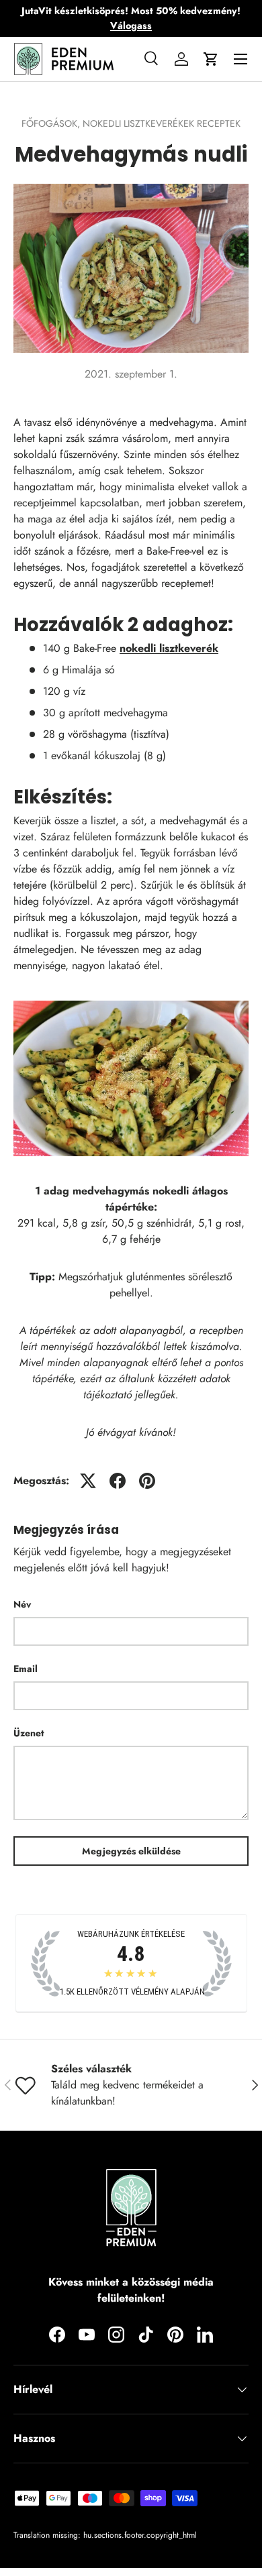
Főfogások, (52, 123)
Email (26, 1669)
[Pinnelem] (147, 1481)
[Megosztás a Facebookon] (118, 1481)
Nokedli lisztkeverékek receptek (162, 123)
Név (22, 1604)
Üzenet (29, 1733)
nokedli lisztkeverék (169, 648)
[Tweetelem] (88, 1481)
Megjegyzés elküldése (131, 1851)
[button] (211, 59)
